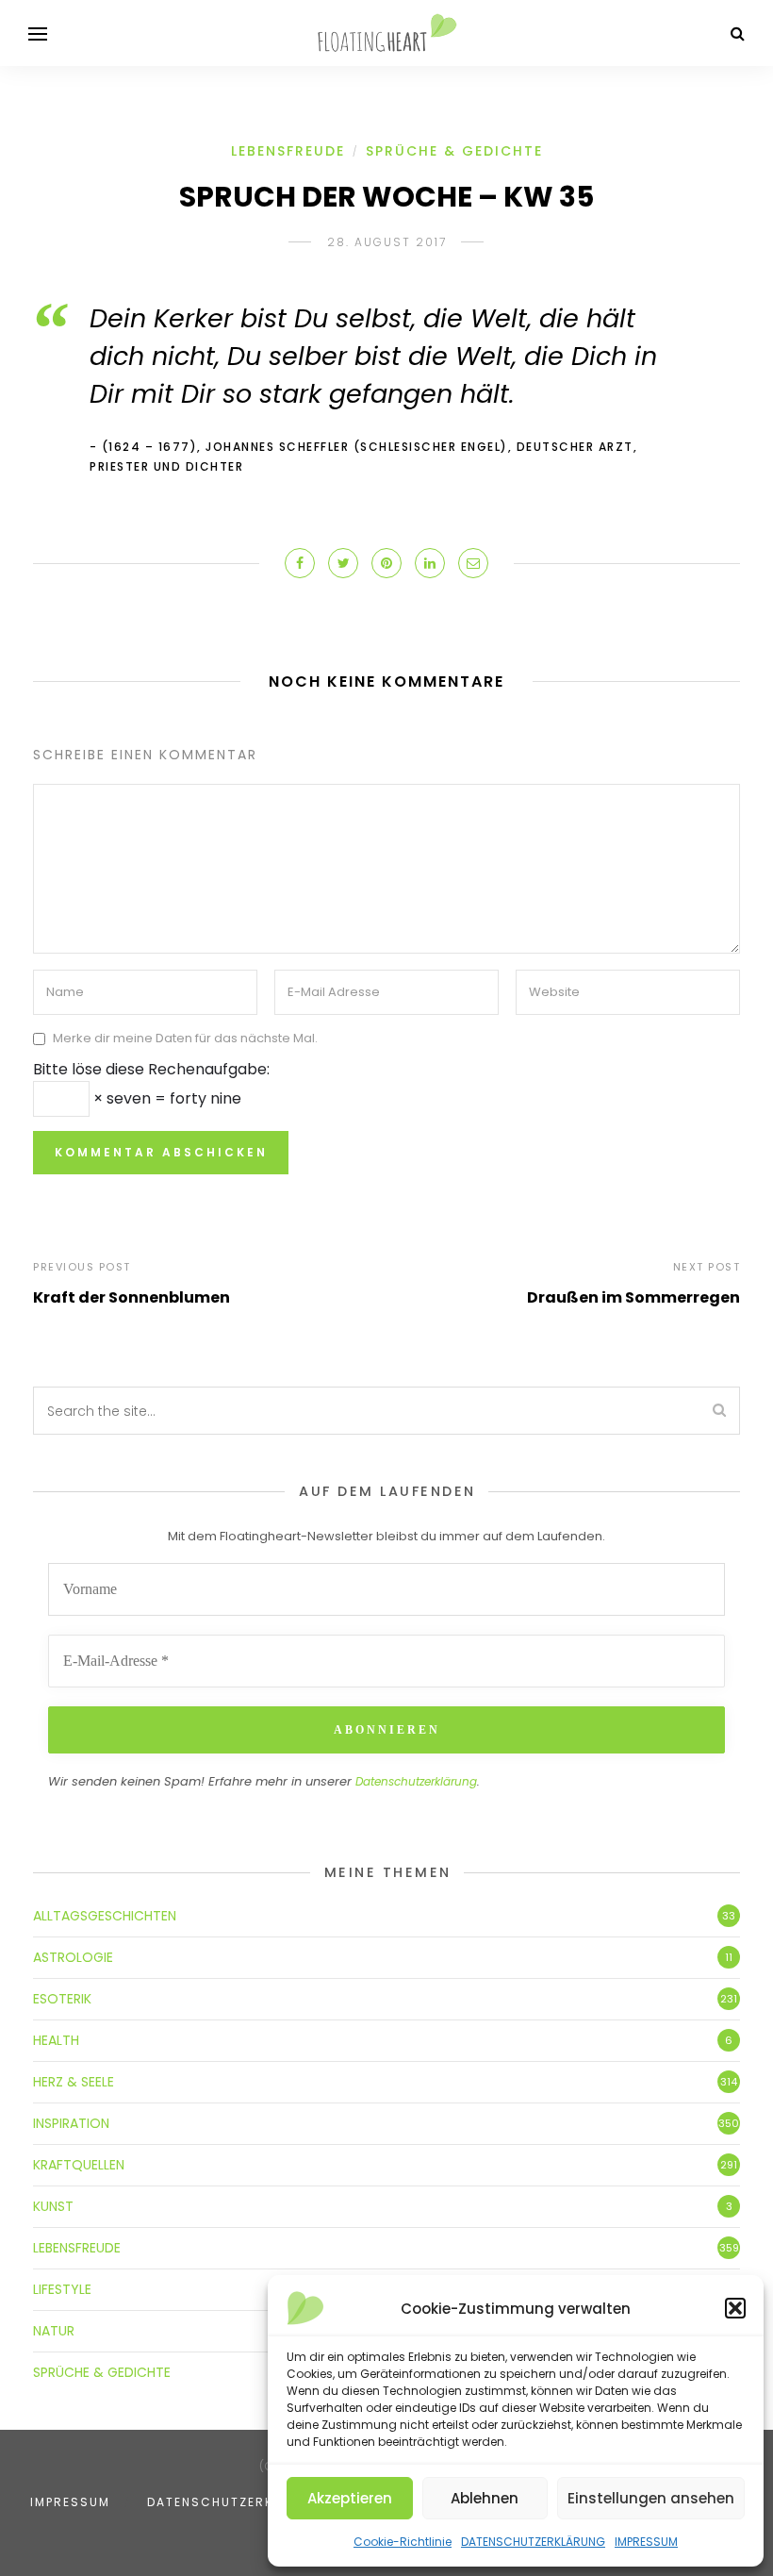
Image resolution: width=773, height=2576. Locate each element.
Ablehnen (485, 2498)
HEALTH (56, 2040)
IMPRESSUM (646, 2542)
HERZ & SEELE (74, 2082)
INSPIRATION (71, 2123)
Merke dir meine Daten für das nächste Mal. (185, 1038)
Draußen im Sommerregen (633, 1297)
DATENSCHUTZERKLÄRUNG (533, 2542)
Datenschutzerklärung (416, 1781)
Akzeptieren (350, 2498)
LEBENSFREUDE (288, 151)
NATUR (54, 2331)
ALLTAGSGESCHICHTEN (105, 1916)
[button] (735, 2308)
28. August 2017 (387, 242)
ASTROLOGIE (73, 1957)
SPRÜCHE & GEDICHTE (454, 151)
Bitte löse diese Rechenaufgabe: (151, 1069)
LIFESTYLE (62, 2289)
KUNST (53, 2206)
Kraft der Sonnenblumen (132, 1297)
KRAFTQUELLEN (79, 2165)
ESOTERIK (62, 1999)
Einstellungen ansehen (651, 2498)
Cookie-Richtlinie (403, 2542)
